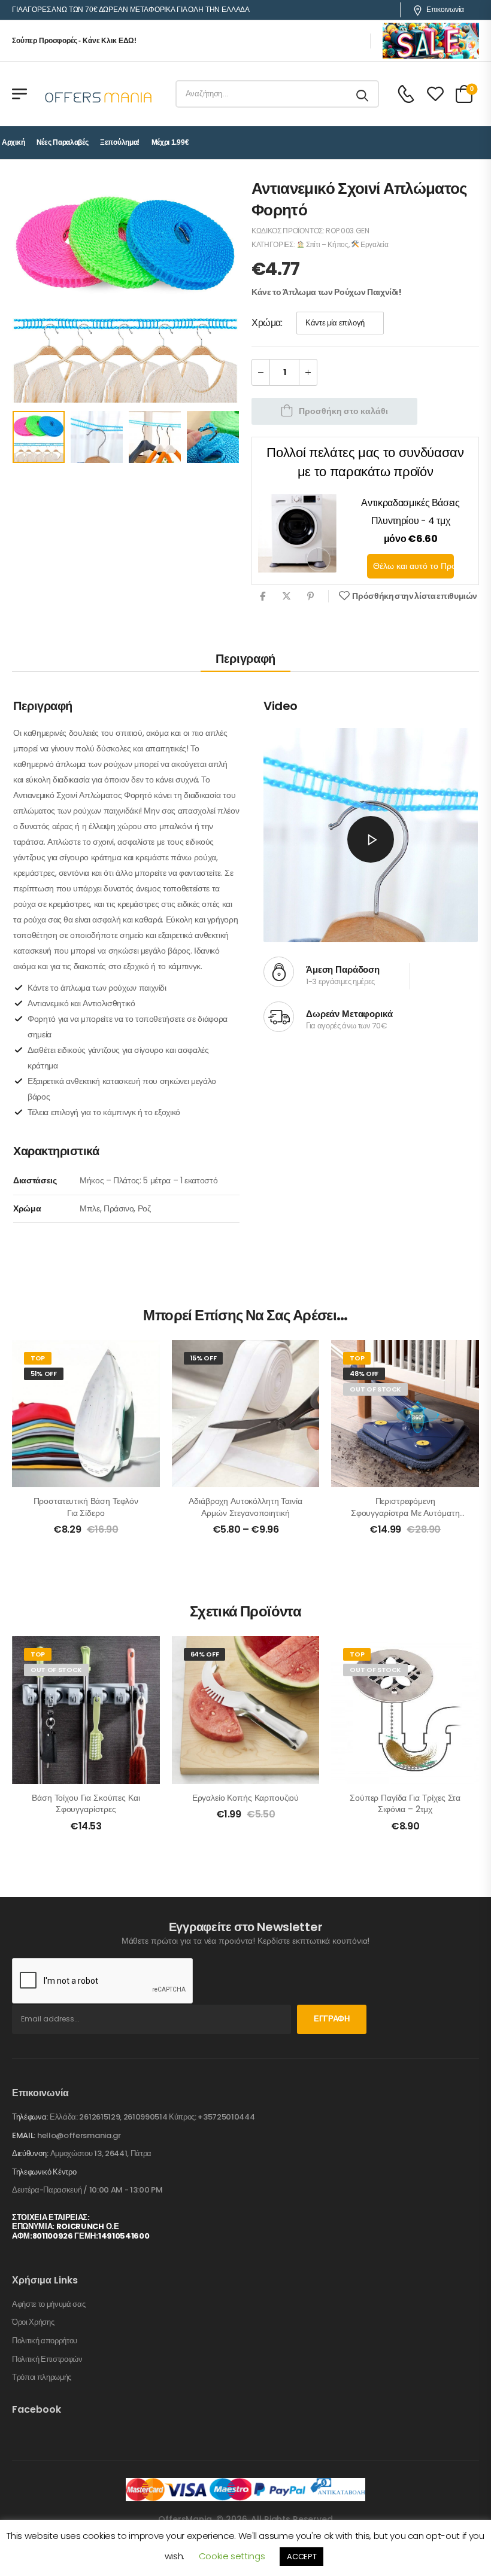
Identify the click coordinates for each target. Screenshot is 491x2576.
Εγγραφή (332, 2019)
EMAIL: (24, 2135)
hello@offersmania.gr (79, 2135)
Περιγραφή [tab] (245, 659)
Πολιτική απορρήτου (45, 2341)
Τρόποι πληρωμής (42, 2377)
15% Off (204, 1358)
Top (38, 1358)
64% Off (205, 1654)
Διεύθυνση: (30, 2153)
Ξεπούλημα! (120, 142)
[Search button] (363, 94)
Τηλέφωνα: (30, 2117)
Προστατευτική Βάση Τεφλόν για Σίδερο (86, 1507)
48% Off (364, 1374)
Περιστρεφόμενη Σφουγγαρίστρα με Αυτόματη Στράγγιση (405, 1513)
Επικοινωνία (445, 10)
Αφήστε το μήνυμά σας (49, 2304)
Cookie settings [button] (232, 2556)
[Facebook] (263, 596)
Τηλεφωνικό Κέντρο (44, 2172)
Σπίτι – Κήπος (326, 244)
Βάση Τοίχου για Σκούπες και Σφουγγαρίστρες (86, 1804)
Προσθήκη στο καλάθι (343, 411)
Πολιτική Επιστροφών (47, 2359)
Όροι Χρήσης (33, 2322)
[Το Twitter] (287, 596)
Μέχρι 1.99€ (170, 142)
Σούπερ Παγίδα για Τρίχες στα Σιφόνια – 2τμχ (405, 1804)
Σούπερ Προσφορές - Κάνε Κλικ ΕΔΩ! (74, 41)
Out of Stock (375, 1389)
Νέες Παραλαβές (63, 142)
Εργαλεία (374, 244)
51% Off (44, 1374)
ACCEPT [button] (301, 2557)
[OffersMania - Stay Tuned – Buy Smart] (99, 94)
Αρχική (13, 142)
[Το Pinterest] (310, 596)
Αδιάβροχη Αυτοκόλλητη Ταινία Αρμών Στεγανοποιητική (245, 1507)
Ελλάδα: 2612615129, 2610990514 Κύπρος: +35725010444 (152, 2117)
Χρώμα (266, 323)
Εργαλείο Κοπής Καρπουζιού (246, 1798)
